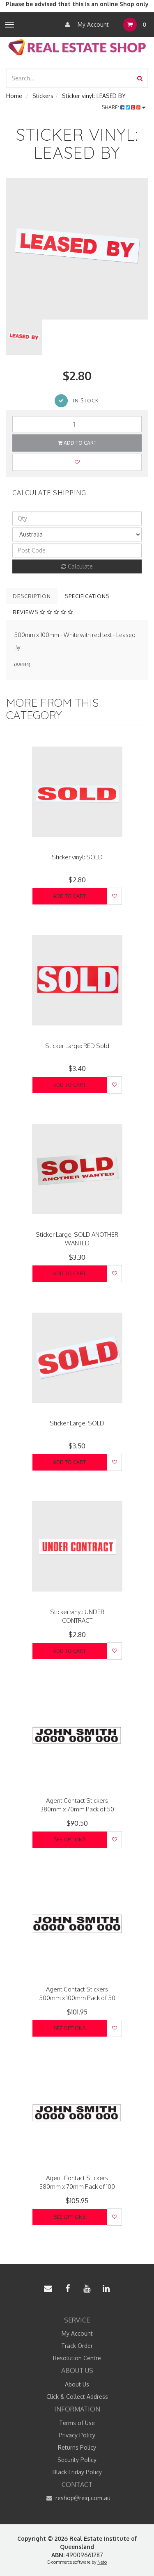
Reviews (26, 612)
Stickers (43, 96)
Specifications (87, 596)
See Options (70, 1840)
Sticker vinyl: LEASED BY (94, 96)
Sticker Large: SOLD (77, 1423)
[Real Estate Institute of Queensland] (77, 47)
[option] (77, 249)
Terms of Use (77, 2423)
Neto (102, 2562)
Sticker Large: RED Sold (77, 1046)
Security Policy (77, 2460)
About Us (77, 2384)
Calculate (79, 566)
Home (14, 96)
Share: (111, 107)
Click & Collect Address (77, 2397)
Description (32, 596)
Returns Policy (77, 2447)
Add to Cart (79, 443)
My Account (92, 24)
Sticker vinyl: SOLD (77, 857)
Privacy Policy (77, 2435)
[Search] (140, 78)
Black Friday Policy (77, 2472)
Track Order (77, 2346)
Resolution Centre (77, 2358)
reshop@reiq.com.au (82, 2498)
